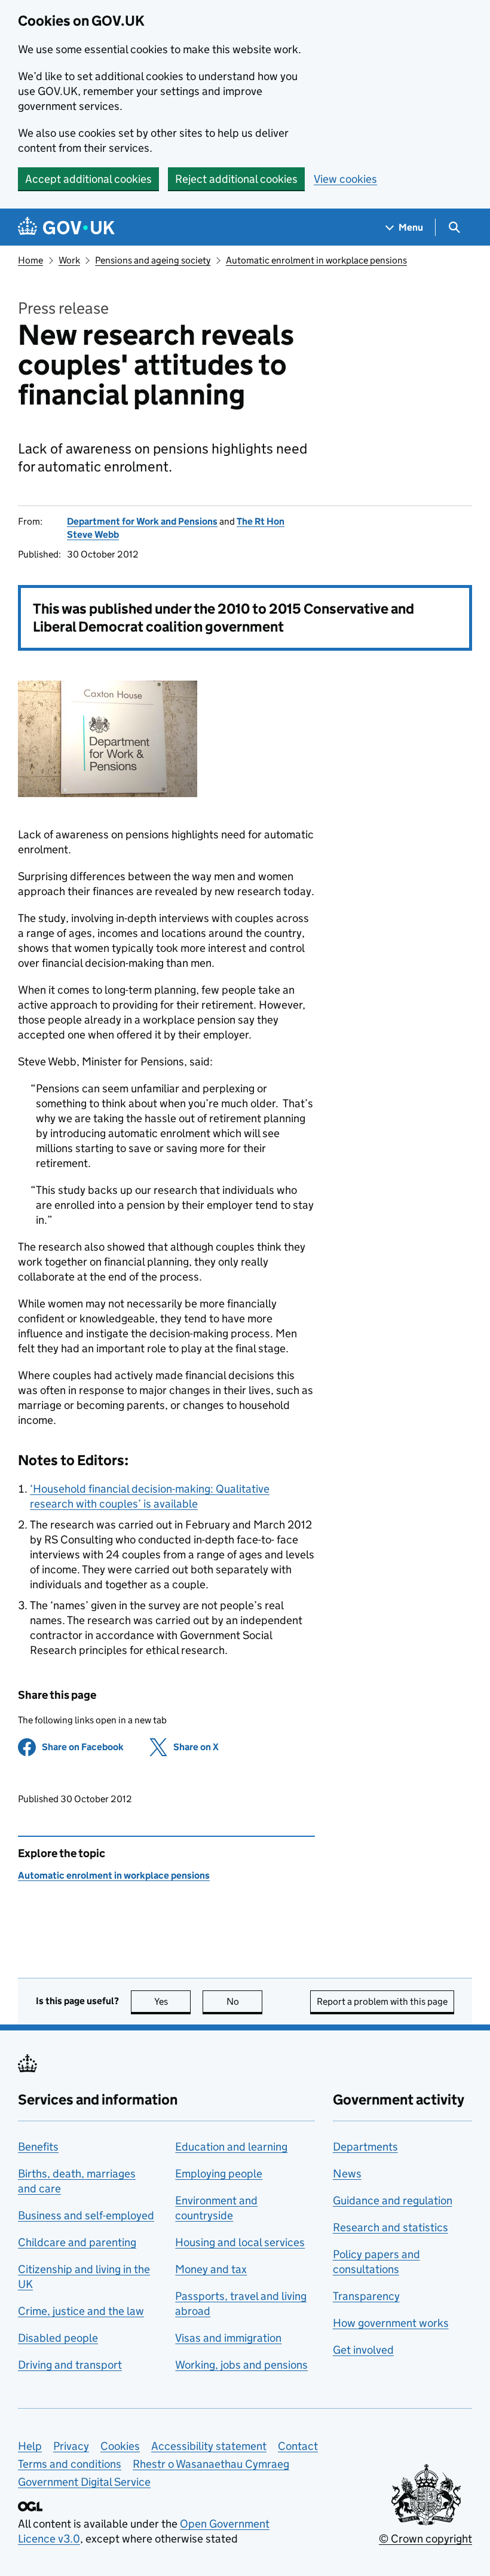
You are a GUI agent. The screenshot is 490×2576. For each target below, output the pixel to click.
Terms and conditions (70, 2464)
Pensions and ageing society (153, 260)
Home (30, 260)
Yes (172, 2001)
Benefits (38, 2147)
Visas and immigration (228, 2338)
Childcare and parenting (77, 2242)
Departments (365, 2147)
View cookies (345, 179)
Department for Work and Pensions (142, 521)
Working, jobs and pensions (241, 2365)
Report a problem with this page (382, 2001)
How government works (391, 2323)
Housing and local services (240, 2242)
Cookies (120, 2446)
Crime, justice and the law (81, 2311)
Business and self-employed (86, 2215)
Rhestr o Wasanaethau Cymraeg (211, 2464)
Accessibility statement (209, 2446)
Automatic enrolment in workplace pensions (316, 260)
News (347, 2174)
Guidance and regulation (393, 2200)
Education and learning (231, 2147)
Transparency (366, 2296)
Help (30, 2446)
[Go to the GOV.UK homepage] (66, 227)
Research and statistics (391, 2227)
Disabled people (58, 2338)
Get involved (363, 2350)
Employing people (219, 2174)
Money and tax (211, 2269)
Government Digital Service (84, 2482)
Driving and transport (70, 2365)
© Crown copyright (425, 2539)
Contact (298, 2446)
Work (69, 260)
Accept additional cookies (88, 179)
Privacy (71, 2446)
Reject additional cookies (236, 179)
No (244, 2001)
